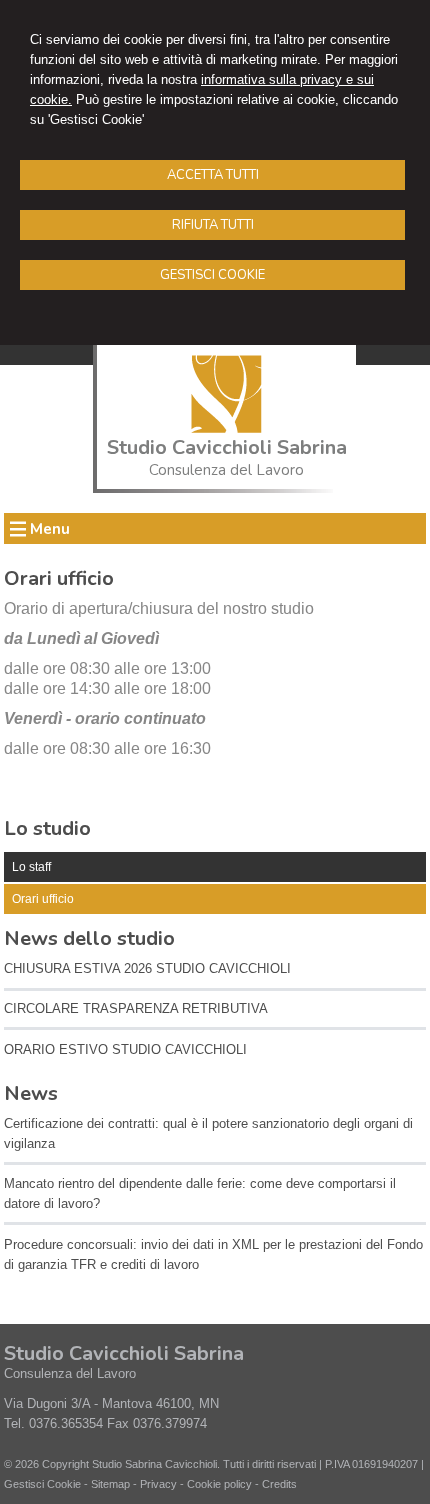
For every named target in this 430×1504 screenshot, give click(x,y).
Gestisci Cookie (42, 1484)
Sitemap (110, 1484)
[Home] (226, 428)
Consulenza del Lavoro (226, 470)
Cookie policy (219, 1484)
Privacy (158, 1484)
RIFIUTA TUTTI (213, 225)
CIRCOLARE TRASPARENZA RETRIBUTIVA (136, 1008)
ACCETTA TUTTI (213, 175)
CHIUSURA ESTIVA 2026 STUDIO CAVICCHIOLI (147, 968)
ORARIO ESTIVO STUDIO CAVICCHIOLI (125, 1049)
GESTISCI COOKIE (212, 275)
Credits (279, 1484)
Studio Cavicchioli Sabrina (227, 447)
